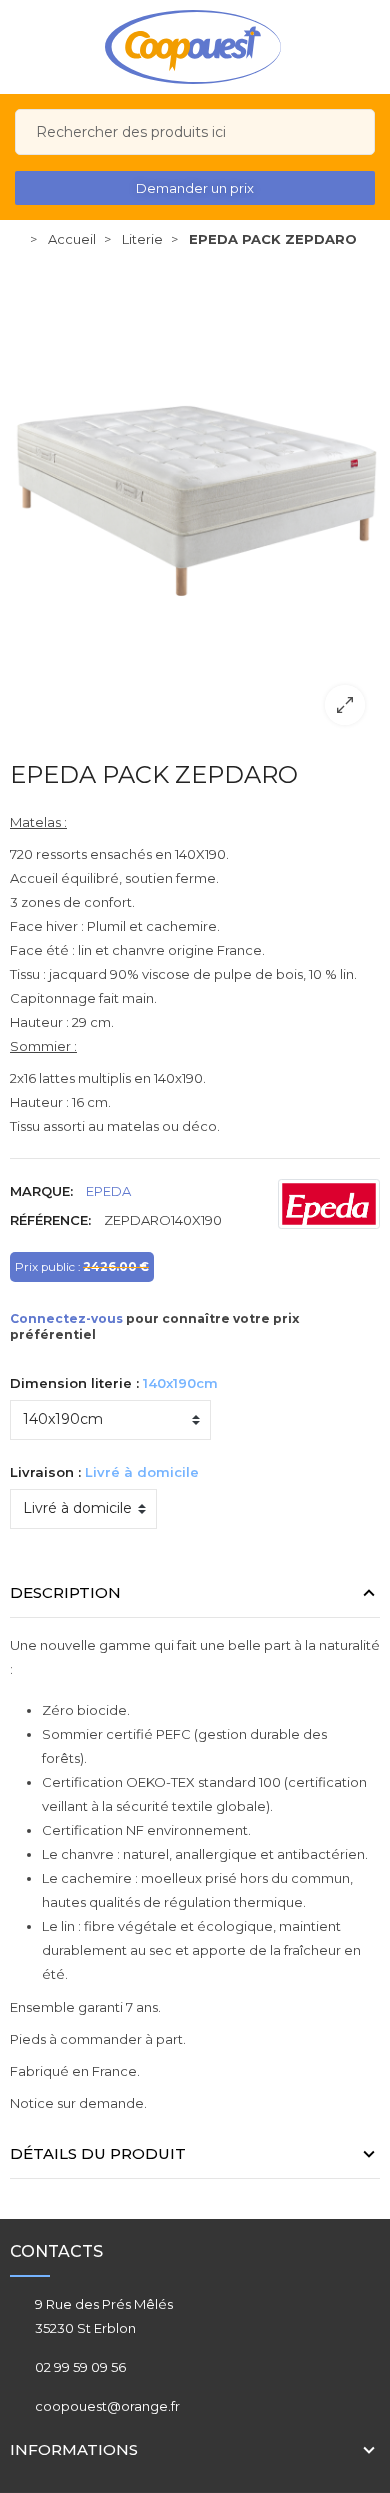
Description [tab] (65, 1592)
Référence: (50, 1220)
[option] (195, 500)
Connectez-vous (66, 1318)
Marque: (41, 1191)
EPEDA (108, 1191)
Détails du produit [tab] (98, 2153)
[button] (195, 188)
